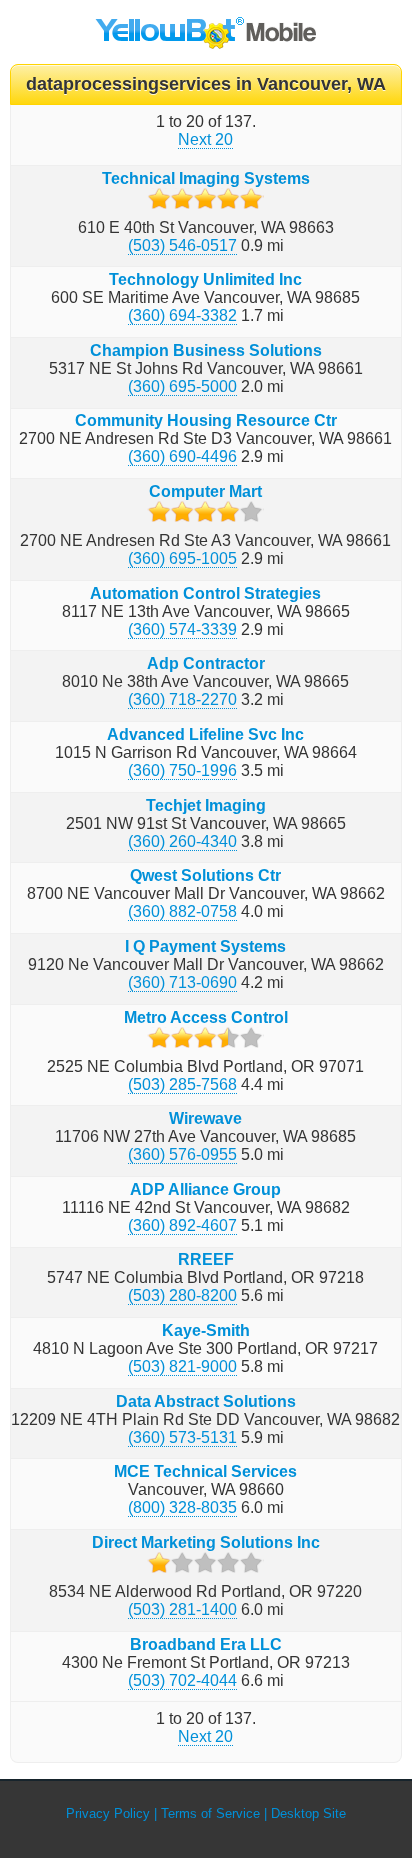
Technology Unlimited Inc (205, 279)
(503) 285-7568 (182, 1084)
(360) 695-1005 (182, 558)
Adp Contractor (206, 663)
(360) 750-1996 (182, 770)
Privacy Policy (108, 1813)
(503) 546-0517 (182, 245)
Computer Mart (205, 491)
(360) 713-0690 (182, 982)
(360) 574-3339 (182, 629)
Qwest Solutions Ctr (205, 875)
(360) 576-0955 (182, 1154)
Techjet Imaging (206, 805)
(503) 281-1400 (182, 1609)
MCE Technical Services (205, 1471)
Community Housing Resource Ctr (206, 420)
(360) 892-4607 (182, 1225)
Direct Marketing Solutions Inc (206, 1542)
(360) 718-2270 (182, 699)
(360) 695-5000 (182, 386)
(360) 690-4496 (182, 456)
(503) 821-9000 (182, 1366)
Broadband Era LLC (206, 1644)
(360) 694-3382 (182, 315)
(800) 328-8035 (182, 1507)
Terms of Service (210, 1813)
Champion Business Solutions (206, 350)
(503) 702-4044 (182, 1680)
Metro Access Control (206, 1017)
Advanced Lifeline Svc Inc (205, 734)
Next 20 (205, 139)
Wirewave (205, 1118)
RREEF (206, 1259)
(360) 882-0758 (182, 911)
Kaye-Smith (206, 1330)
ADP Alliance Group (205, 1189)
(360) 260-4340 (182, 841)
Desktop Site (308, 1813)
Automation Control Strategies (205, 593)
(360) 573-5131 (182, 1437)
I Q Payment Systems (205, 946)
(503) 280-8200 (182, 1295)
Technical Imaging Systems (206, 178)
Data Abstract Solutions (206, 1401)
